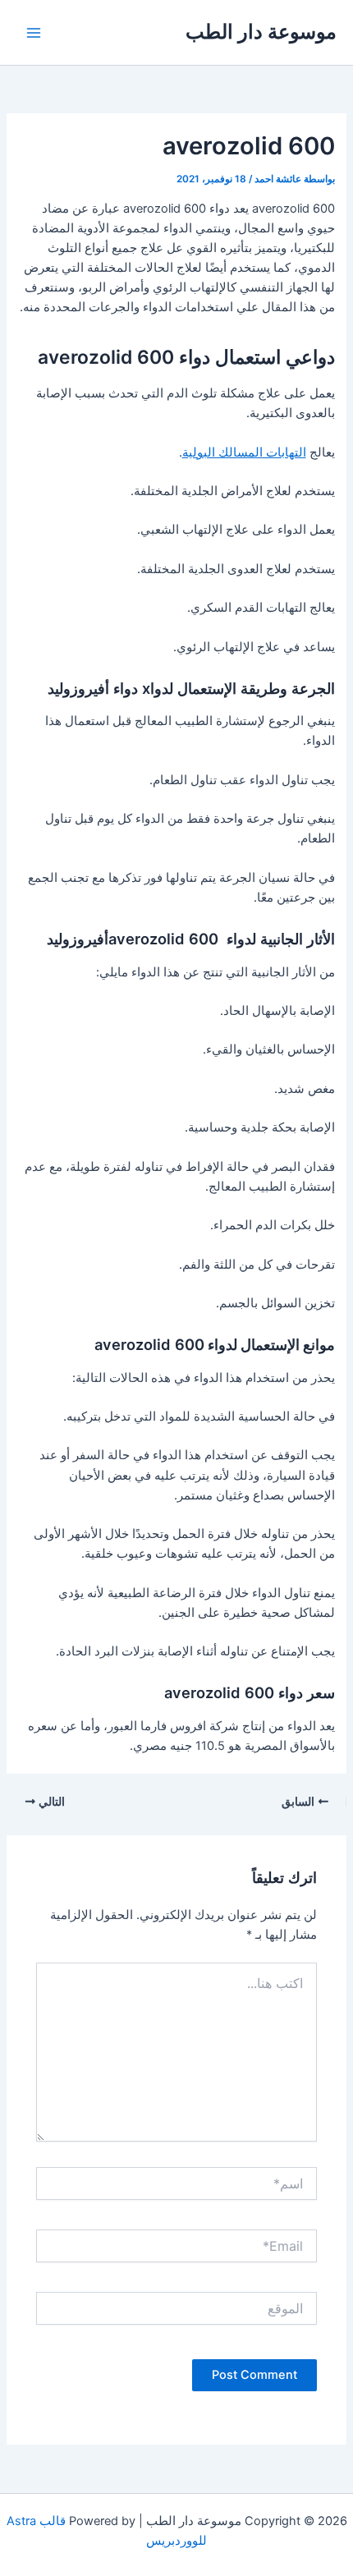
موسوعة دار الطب (261, 32)
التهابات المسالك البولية (244, 452)
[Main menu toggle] (34, 33)
